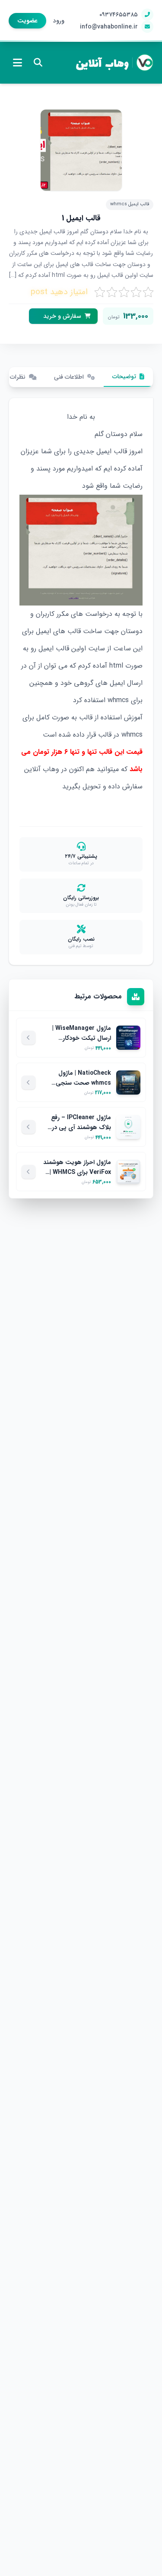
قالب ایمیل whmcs (130, 204)
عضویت (27, 21)
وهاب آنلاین (102, 62)
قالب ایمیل (112, 451)
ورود (59, 21)
